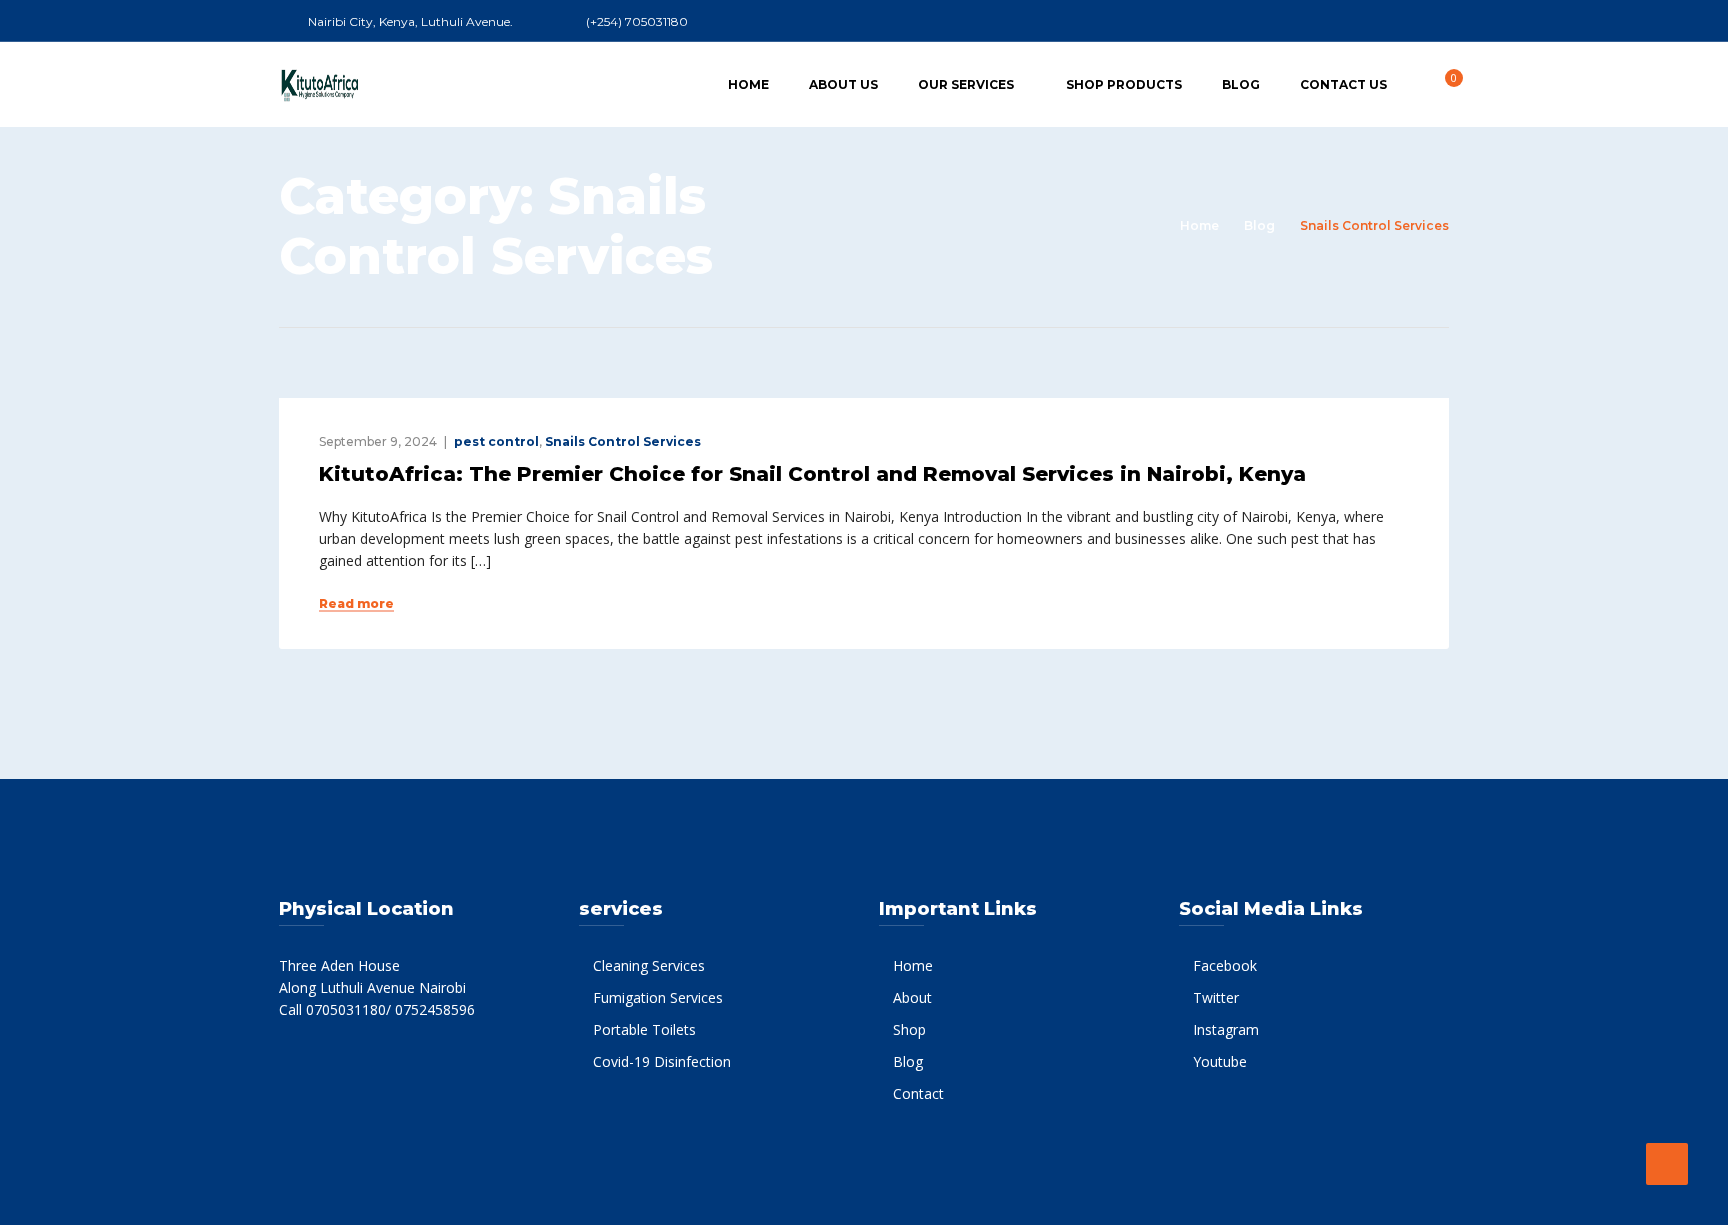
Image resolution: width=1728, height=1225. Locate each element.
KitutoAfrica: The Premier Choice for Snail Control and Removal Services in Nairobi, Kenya (812, 474)
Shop (909, 1029)
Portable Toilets (644, 1029)
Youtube (1220, 1061)
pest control (496, 441)
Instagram (1226, 1029)
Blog (1241, 84)
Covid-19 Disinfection (662, 1061)
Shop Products (1124, 84)
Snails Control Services (623, 441)
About (912, 997)
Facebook (1225, 965)
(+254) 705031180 (637, 21)
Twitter (1216, 997)
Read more (356, 604)
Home (748, 84)
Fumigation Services (658, 997)
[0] (1443, 83)
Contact (918, 1093)
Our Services (966, 84)
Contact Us (1343, 84)
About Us (843, 84)
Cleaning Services (649, 965)
